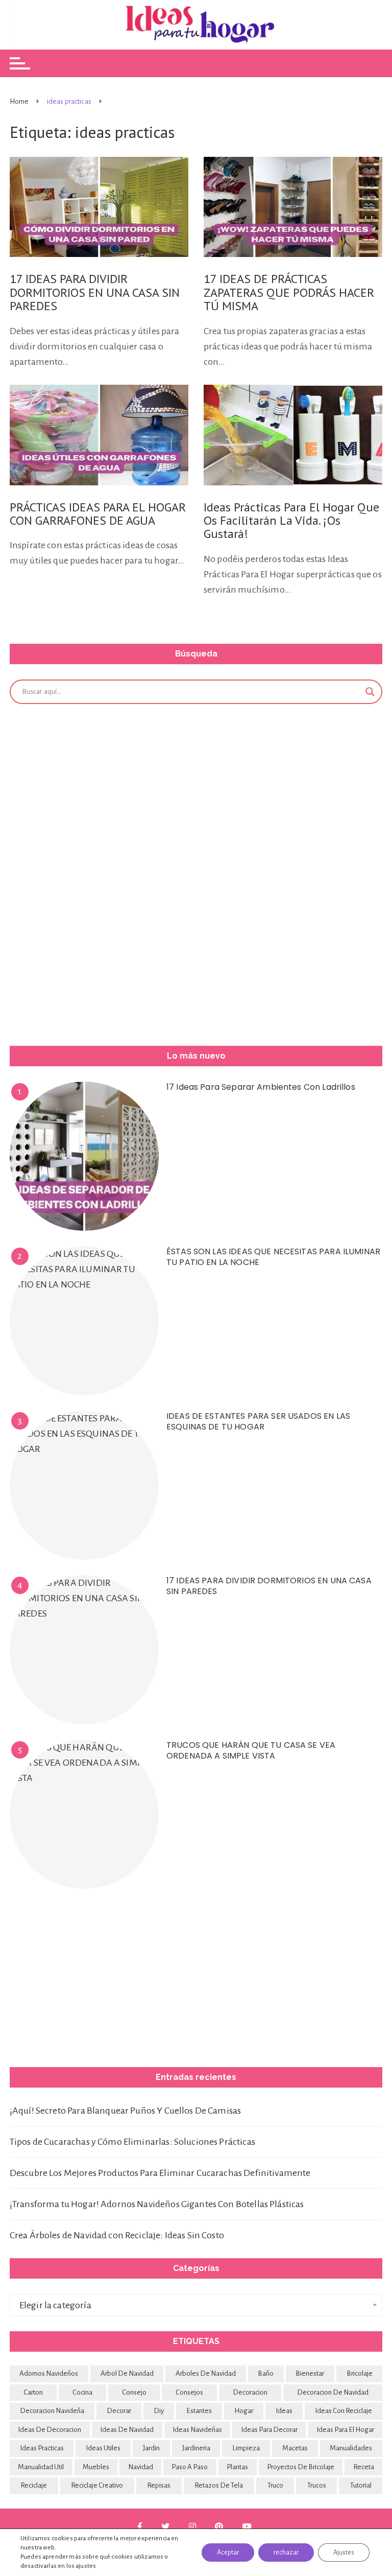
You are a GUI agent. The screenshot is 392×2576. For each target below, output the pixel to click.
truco (275, 2485)
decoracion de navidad (333, 2392)
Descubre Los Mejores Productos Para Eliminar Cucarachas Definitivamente (160, 2173)
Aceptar (228, 2552)
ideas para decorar (269, 2430)
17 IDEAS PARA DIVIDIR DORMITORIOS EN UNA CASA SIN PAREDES (95, 292)
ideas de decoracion (50, 2430)
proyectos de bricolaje (301, 2467)
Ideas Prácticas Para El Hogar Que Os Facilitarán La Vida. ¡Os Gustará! (291, 521)
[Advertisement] (86, 873)
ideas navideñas (197, 2430)
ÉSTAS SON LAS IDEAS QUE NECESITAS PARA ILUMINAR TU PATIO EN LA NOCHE (273, 1257)
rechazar (286, 2552)
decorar (119, 2411)
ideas (284, 2411)
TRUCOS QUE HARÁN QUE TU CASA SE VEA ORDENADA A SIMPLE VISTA (251, 1750)
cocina (82, 2392)
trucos (317, 2485)
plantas (237, 2467)
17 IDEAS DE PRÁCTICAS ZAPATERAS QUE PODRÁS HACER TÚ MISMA (289, 292)
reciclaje (34, 2485)
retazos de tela (219, 2485)
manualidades (351, 2448)
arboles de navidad (206, 2373)
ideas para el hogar (345, 2430)
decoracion (250, 2392)
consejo (134, 2392)
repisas (159, 2485)
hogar (244, 2411)
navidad (141, 2467)
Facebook (141, 2526)
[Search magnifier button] (370, 692)
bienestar (310, 2373)
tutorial (361, 2485)
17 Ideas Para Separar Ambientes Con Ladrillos (261, 1087)
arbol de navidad (127, 2373)
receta (364, 2467)
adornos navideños (49, 2373)
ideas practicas (42, 2448)
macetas (295, 2448)
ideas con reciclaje (344, 2411)
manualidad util (41, 2467)
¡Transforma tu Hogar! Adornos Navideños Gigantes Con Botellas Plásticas (157, 2204)
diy (159, 2411)
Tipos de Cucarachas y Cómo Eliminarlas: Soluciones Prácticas (132, 2142)
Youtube (248, 2526)
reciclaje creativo (97, 2485)
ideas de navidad (127, 2430)
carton (33, 2392)
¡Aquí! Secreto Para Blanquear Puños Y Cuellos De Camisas (125, 2111)
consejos (189, 2392)
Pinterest (220, 2526)
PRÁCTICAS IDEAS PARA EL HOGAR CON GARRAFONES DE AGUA (98, 514)
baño (266, 2373)
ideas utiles (103, 2448)
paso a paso (190, 2467)
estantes (199, 2411)
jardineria (196, 2448)
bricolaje (360, 2373)
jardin (151, 2448)
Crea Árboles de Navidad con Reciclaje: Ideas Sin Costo (117, 2235)
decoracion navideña (52, 2411)
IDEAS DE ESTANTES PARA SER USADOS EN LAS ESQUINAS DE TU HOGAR (258, 1421)
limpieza (246, 2448)
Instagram (194, 2526)
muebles (96, 2467)
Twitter (166, 2526)
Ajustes (344, 2552)
